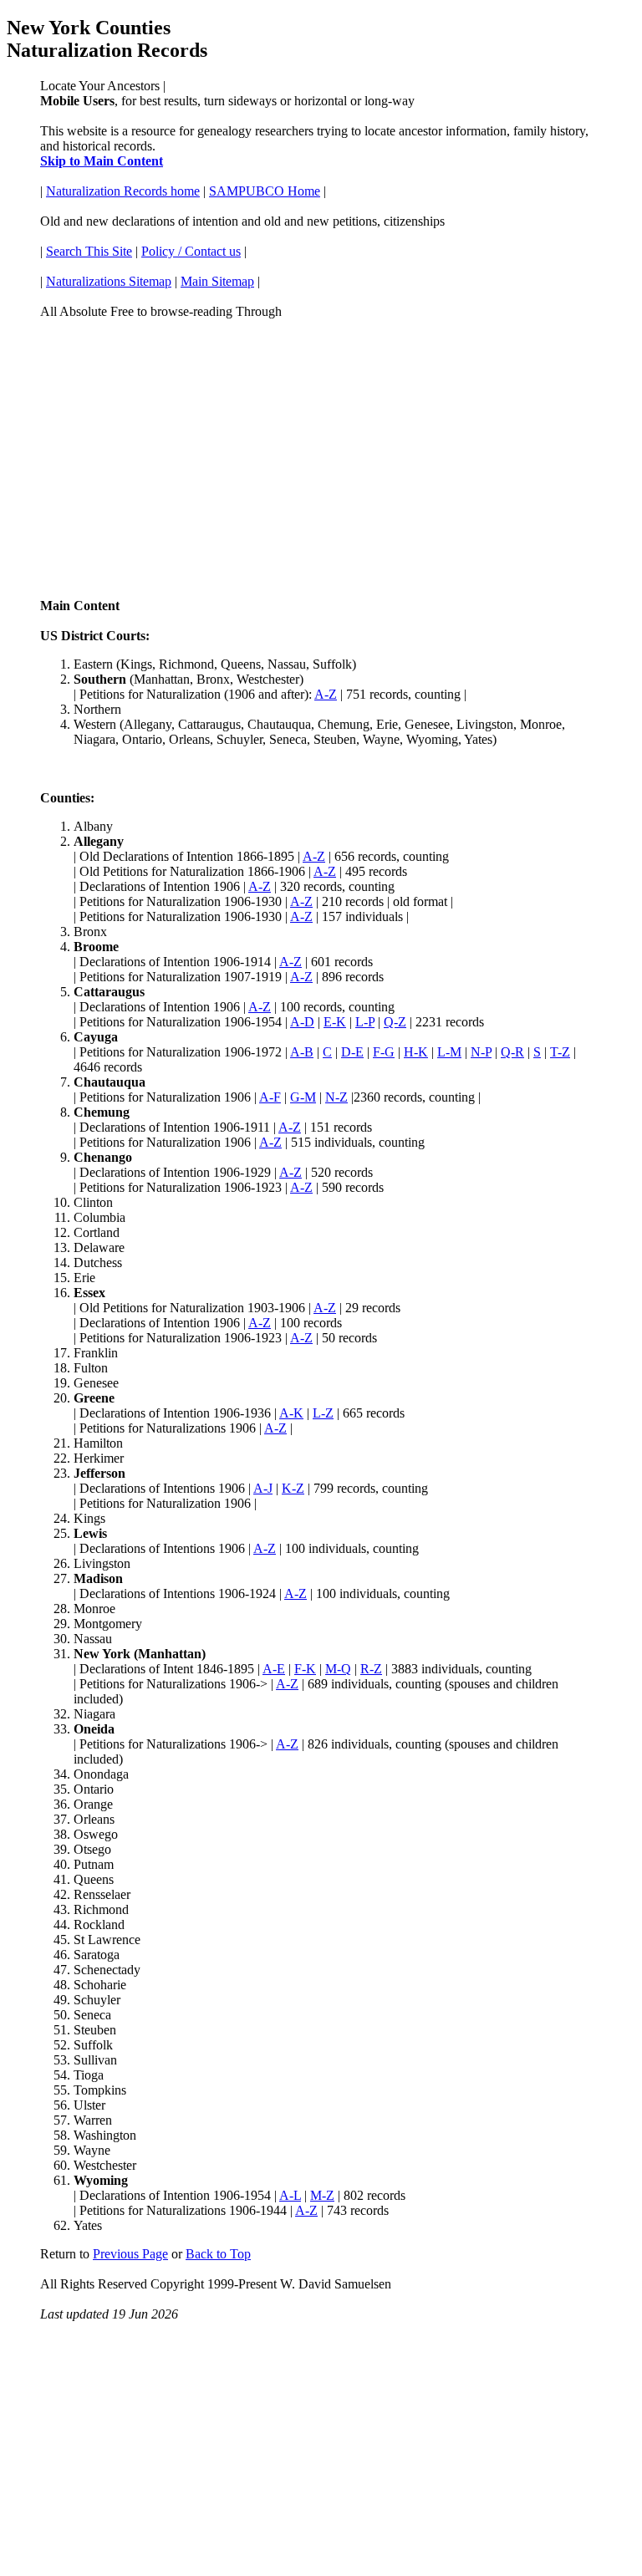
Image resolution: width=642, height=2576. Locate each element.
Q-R (512, 1052)
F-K (305, 1669)
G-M (303, 1097)
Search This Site (89, 251)
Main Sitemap (217, 281)
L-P (365, 1022)
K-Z (293, 1488)
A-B (302, 1052)
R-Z (371, 1669)
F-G (384, 1052)
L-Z (323, 1413)
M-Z (322, 2195)
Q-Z (395, 1022)
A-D (302, 1022)
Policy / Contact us (191, 251)
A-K (291, 1413)
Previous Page (130, 2254)
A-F (270, 1097)
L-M (449, 1052)
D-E (352, 1052)
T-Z (560, 1052)
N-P (481, 1052)
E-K (335, 1022)
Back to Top (218, 2254)
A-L (290, 2195)
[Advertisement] (321, 451)
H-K (416, 1052)
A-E (274, 1669)
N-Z (336, 1097)
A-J (263, 1488)
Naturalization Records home (123, 191)
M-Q (338, 1669)
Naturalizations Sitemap (109, 281)
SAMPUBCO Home (265, 191)
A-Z (326, 694)
